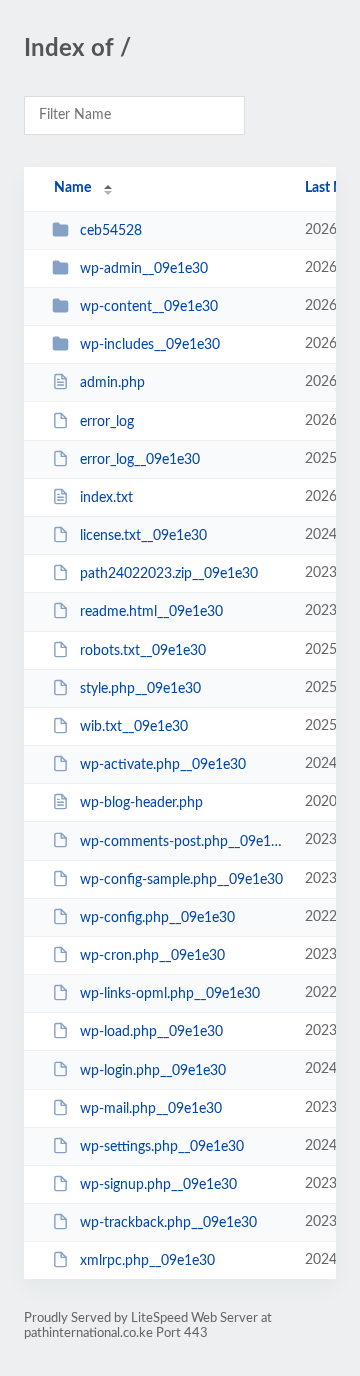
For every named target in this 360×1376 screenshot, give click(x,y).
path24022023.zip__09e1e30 (169, 574)
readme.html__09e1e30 (151, 612)
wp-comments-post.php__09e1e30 (183, 841)
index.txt (106, 498)
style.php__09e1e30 (140, 689)
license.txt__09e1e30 (143, 536)
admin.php (112, 383)
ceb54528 (111, 231)
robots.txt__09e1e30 (143, 651)
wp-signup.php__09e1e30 (158, 1185)
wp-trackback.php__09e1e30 (168, 1223)
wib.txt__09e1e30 (134, 727)
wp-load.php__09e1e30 (151, 1032)
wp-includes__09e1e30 (150, 345)
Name (72, 188)
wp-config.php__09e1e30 (157, 918)
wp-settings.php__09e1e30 (162, 1147)
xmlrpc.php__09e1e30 (147, 1261)
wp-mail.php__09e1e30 (151, 1109)
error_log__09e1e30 (140, 460)
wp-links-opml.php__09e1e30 (170, 994)
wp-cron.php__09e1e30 (152, 956)
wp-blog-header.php (141, 803)
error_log (107, 422)
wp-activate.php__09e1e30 (163, 765)
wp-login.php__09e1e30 (153, 1070)
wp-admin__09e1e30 (144, 269)
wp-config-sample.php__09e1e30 (181, 880)
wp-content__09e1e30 (149, 307)
